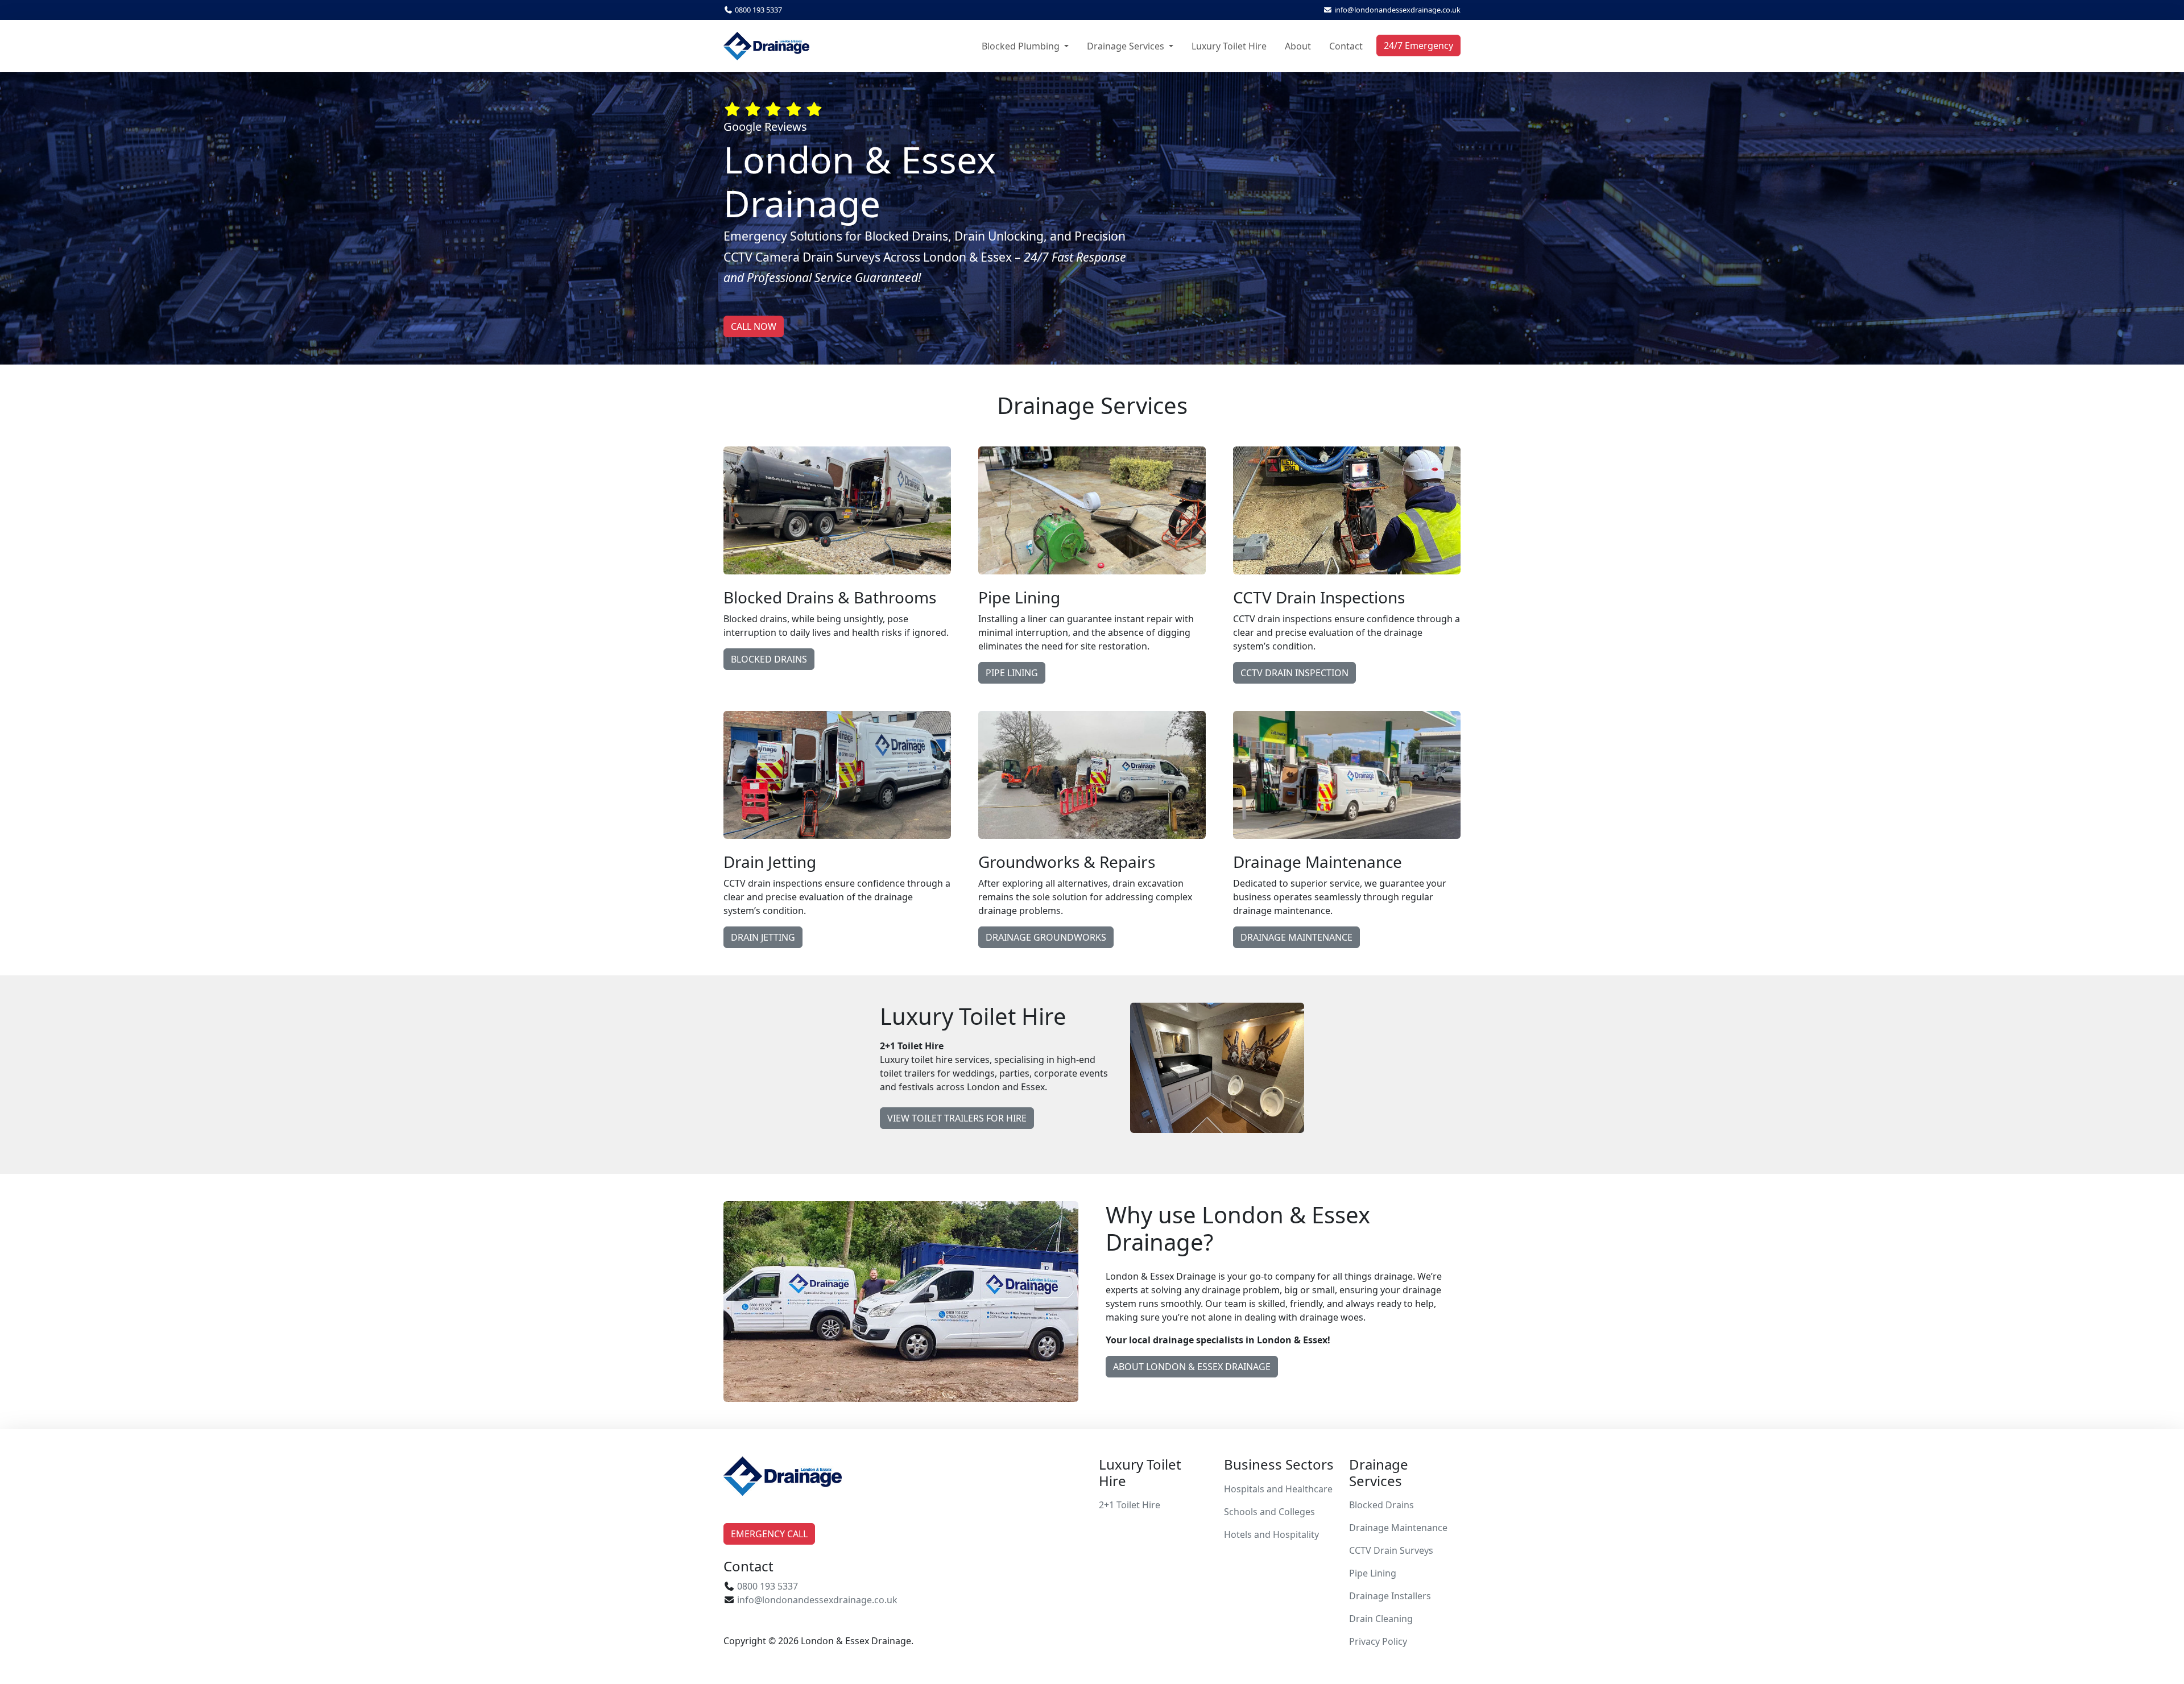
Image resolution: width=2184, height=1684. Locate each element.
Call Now (754, 326)
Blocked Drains (769, 659)
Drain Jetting (763, 937)
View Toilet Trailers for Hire (957, 1118)
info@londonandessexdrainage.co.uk (1397, 10)
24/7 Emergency (1418, 45)
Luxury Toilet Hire (1229, 46)
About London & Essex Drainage (1192, 1367)
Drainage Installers (1390, 1596)
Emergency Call (769, 1534)
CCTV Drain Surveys (1391, 1550)
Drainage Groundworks (1046, 937)
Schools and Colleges (1269, 1512)
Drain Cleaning (1381, 1619)
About (1298, 46)
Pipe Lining (1012, 673)
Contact (1346, 46)
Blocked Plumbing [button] (1022, 46)
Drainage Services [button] (1127, 46)
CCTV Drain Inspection (1294, 673)
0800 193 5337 (758, 10)
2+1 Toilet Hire (1130, 1505)
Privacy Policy (1378, 1641)
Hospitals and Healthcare (1278, 1489)
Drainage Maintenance (1296, 937)
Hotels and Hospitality (1271, 1534)
